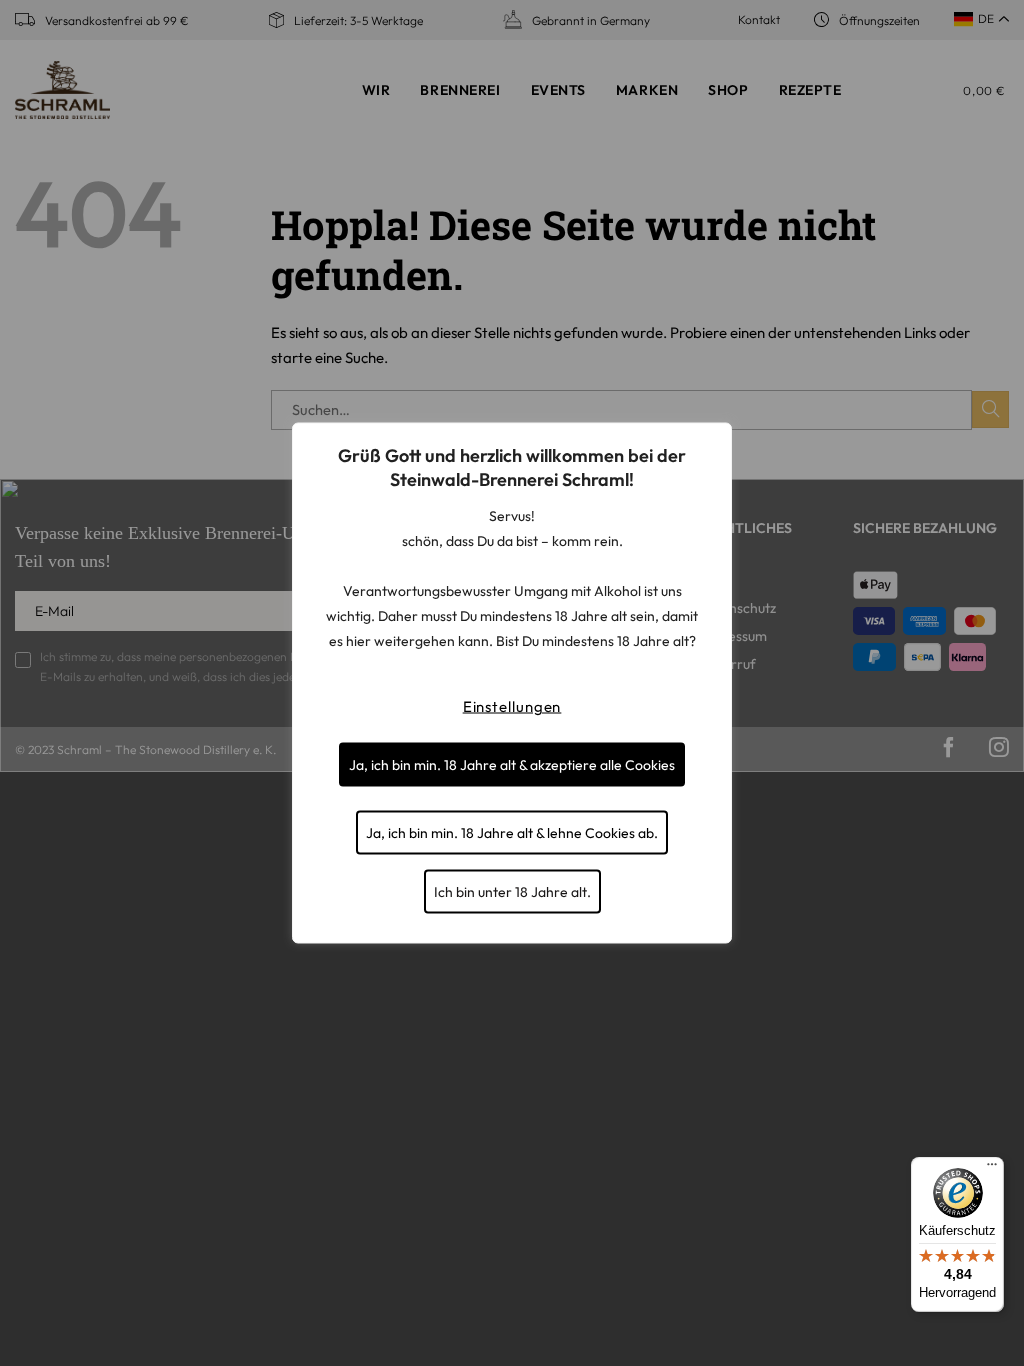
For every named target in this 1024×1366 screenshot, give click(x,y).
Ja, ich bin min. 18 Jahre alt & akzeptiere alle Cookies (512, 765)
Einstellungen (512, 706)
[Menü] (992, 1169)
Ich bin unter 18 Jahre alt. (512, 892)
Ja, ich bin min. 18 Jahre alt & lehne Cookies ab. (512, 833)
